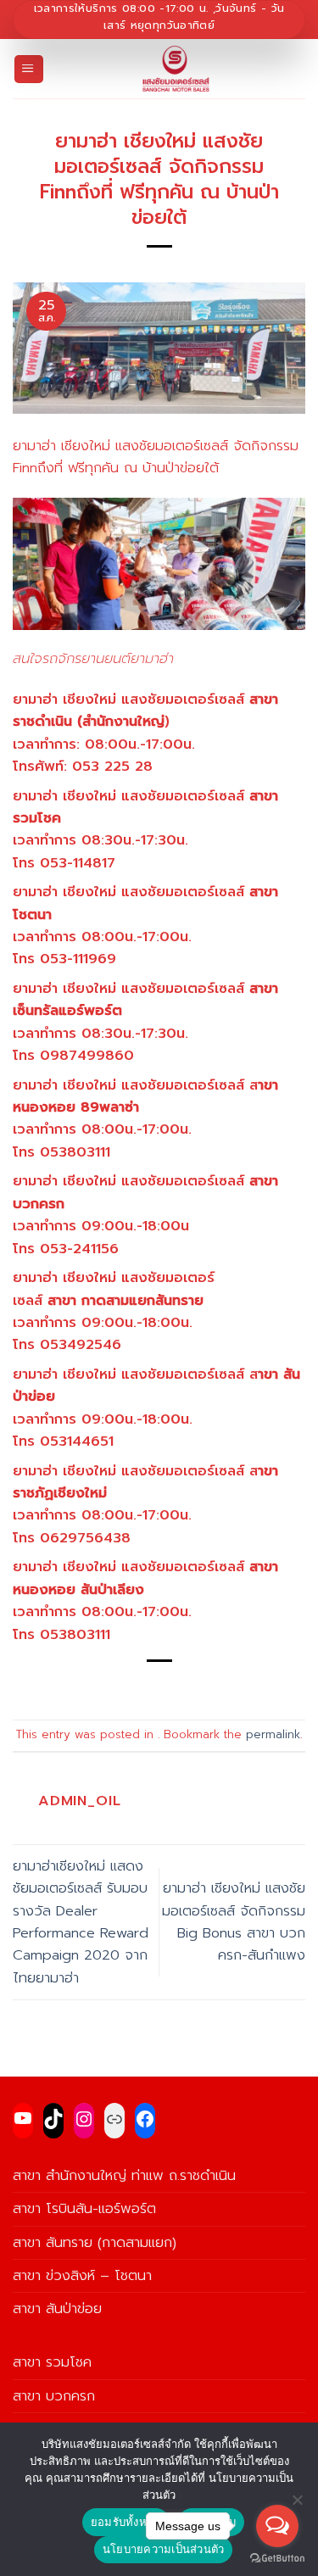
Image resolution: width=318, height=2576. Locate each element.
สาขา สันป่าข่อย (57, 2308)
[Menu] (29, 70)
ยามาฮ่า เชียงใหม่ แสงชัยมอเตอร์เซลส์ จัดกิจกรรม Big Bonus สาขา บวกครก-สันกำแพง (234, 1921)
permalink (273, 1735)
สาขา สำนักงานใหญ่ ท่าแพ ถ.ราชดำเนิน (124, 2175)
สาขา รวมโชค (52, 2362)
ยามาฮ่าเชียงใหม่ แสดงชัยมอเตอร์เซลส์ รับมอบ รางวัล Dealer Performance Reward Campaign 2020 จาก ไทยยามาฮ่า (81, 1922)
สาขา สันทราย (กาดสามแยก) (95, 2242)
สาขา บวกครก (54, 2396)
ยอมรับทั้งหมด (126, 2522)
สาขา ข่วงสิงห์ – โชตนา (82, 2275)
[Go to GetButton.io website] (277, 2559)
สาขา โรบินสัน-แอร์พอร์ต (84, 2208)
